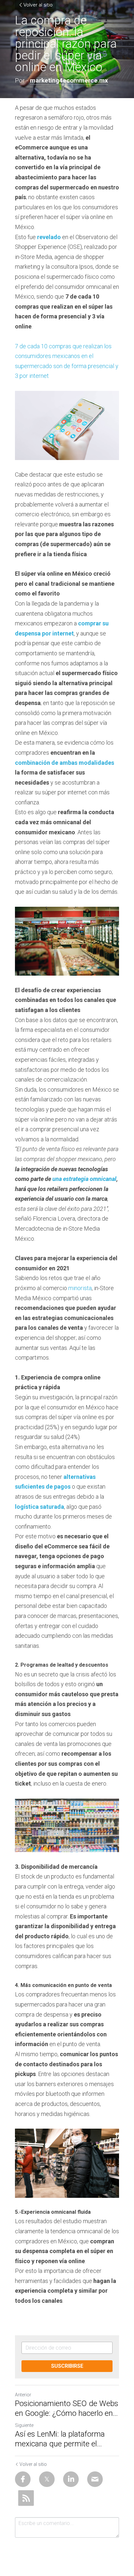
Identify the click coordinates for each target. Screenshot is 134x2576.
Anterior (23, 2395)
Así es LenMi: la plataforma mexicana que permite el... (60, 2439)
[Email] (95, 2479)
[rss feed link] (26, 2498)
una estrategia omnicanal (84, 1179)
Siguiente (24, 2425)
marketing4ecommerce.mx (69, 80)
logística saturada (40, 1507)
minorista (80, 1288)
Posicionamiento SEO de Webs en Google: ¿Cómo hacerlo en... (67, 2408)
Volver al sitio (38, 5)
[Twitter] (47, 2479)
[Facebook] (23, 2479)
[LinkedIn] (71, 2479)
